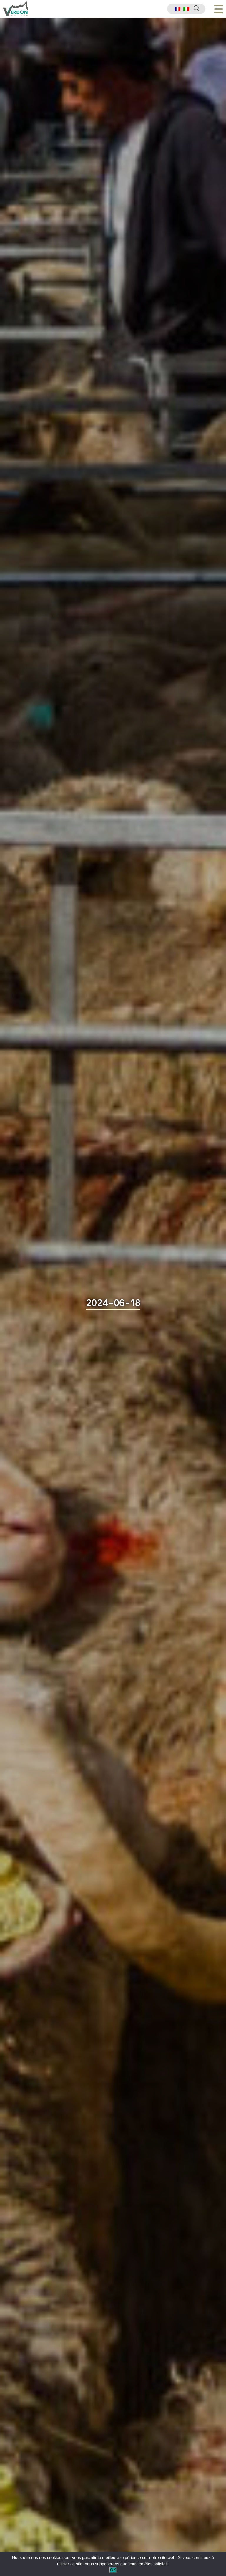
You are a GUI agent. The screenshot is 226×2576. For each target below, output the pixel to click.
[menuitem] (177, 9)
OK (113, 2570)
